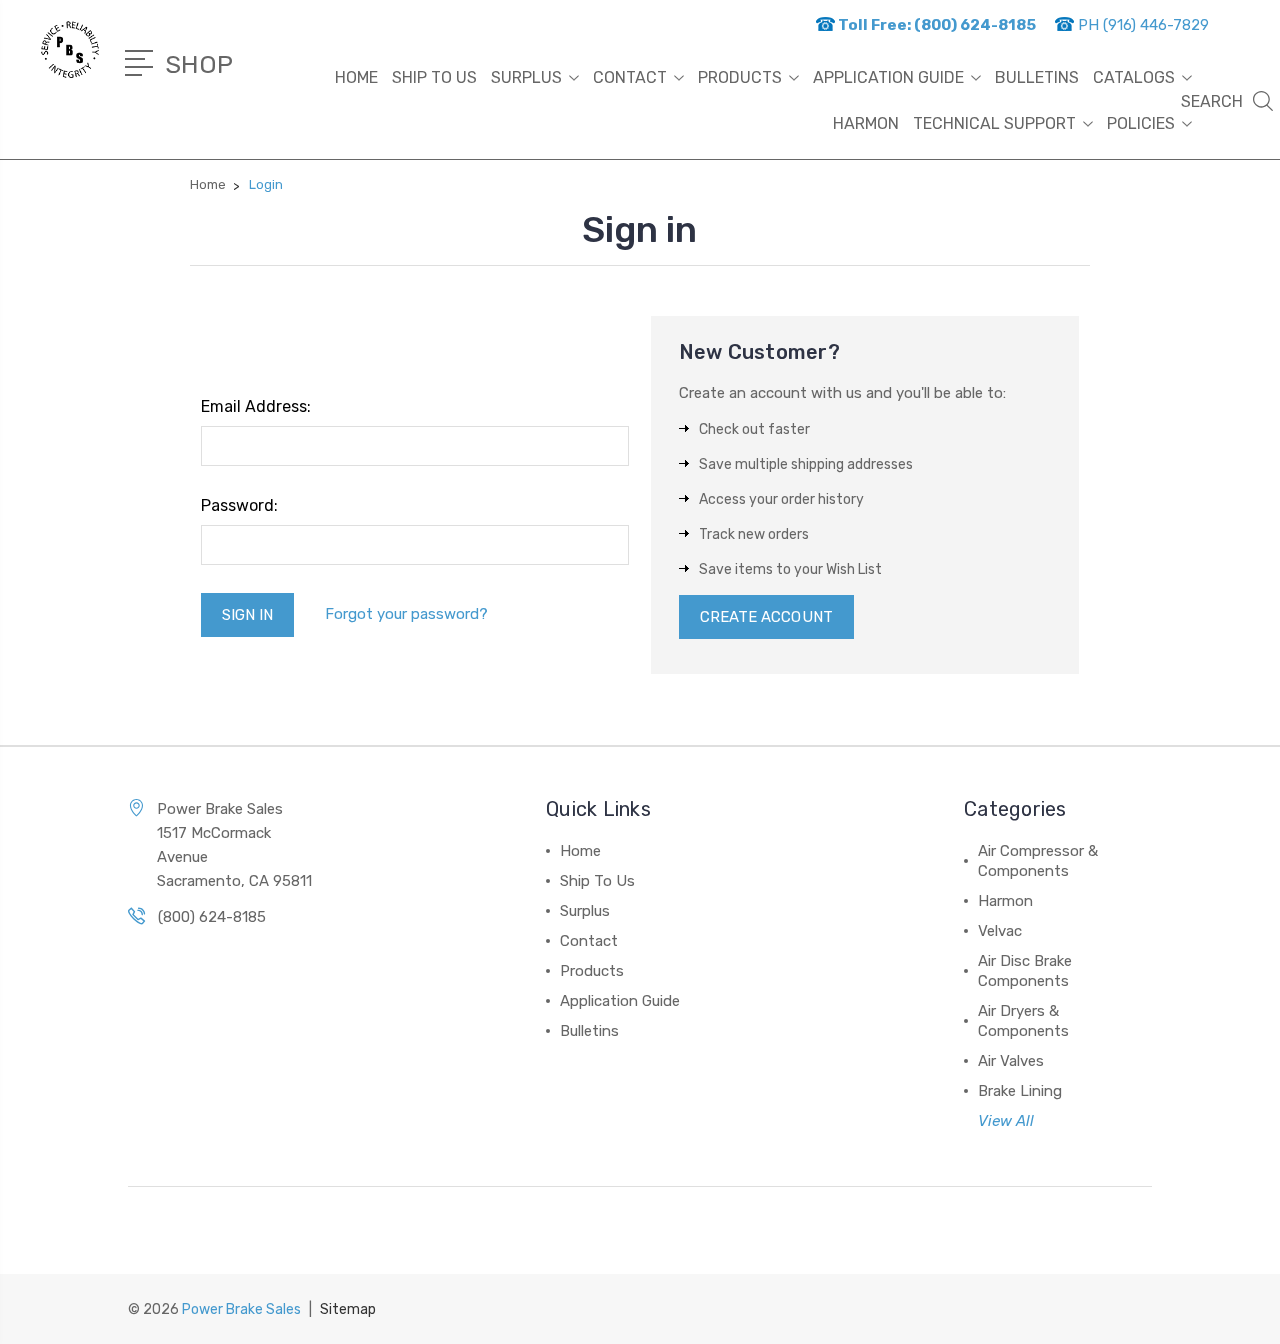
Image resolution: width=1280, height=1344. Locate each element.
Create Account (766, 617)
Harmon (1005, 901)
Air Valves (1011, 1061)
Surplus (526, 77)
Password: (239, 505)
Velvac (1000, 931)
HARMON (866, 123)
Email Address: (256, 406)
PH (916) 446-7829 (1141, 25)
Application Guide (888, 77)
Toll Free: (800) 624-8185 (935, 25)
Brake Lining (1020, 1091)
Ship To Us (434, 77)
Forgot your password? (406, 614)
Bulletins (1037, 77)
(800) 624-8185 (212, 917)
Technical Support (994, 123)
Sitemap (348, 1309)
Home (356, 77)
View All (1006, 1121)
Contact (630, 77)
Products (740, 77)
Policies (1141, 123)
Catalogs (1134, 77)
